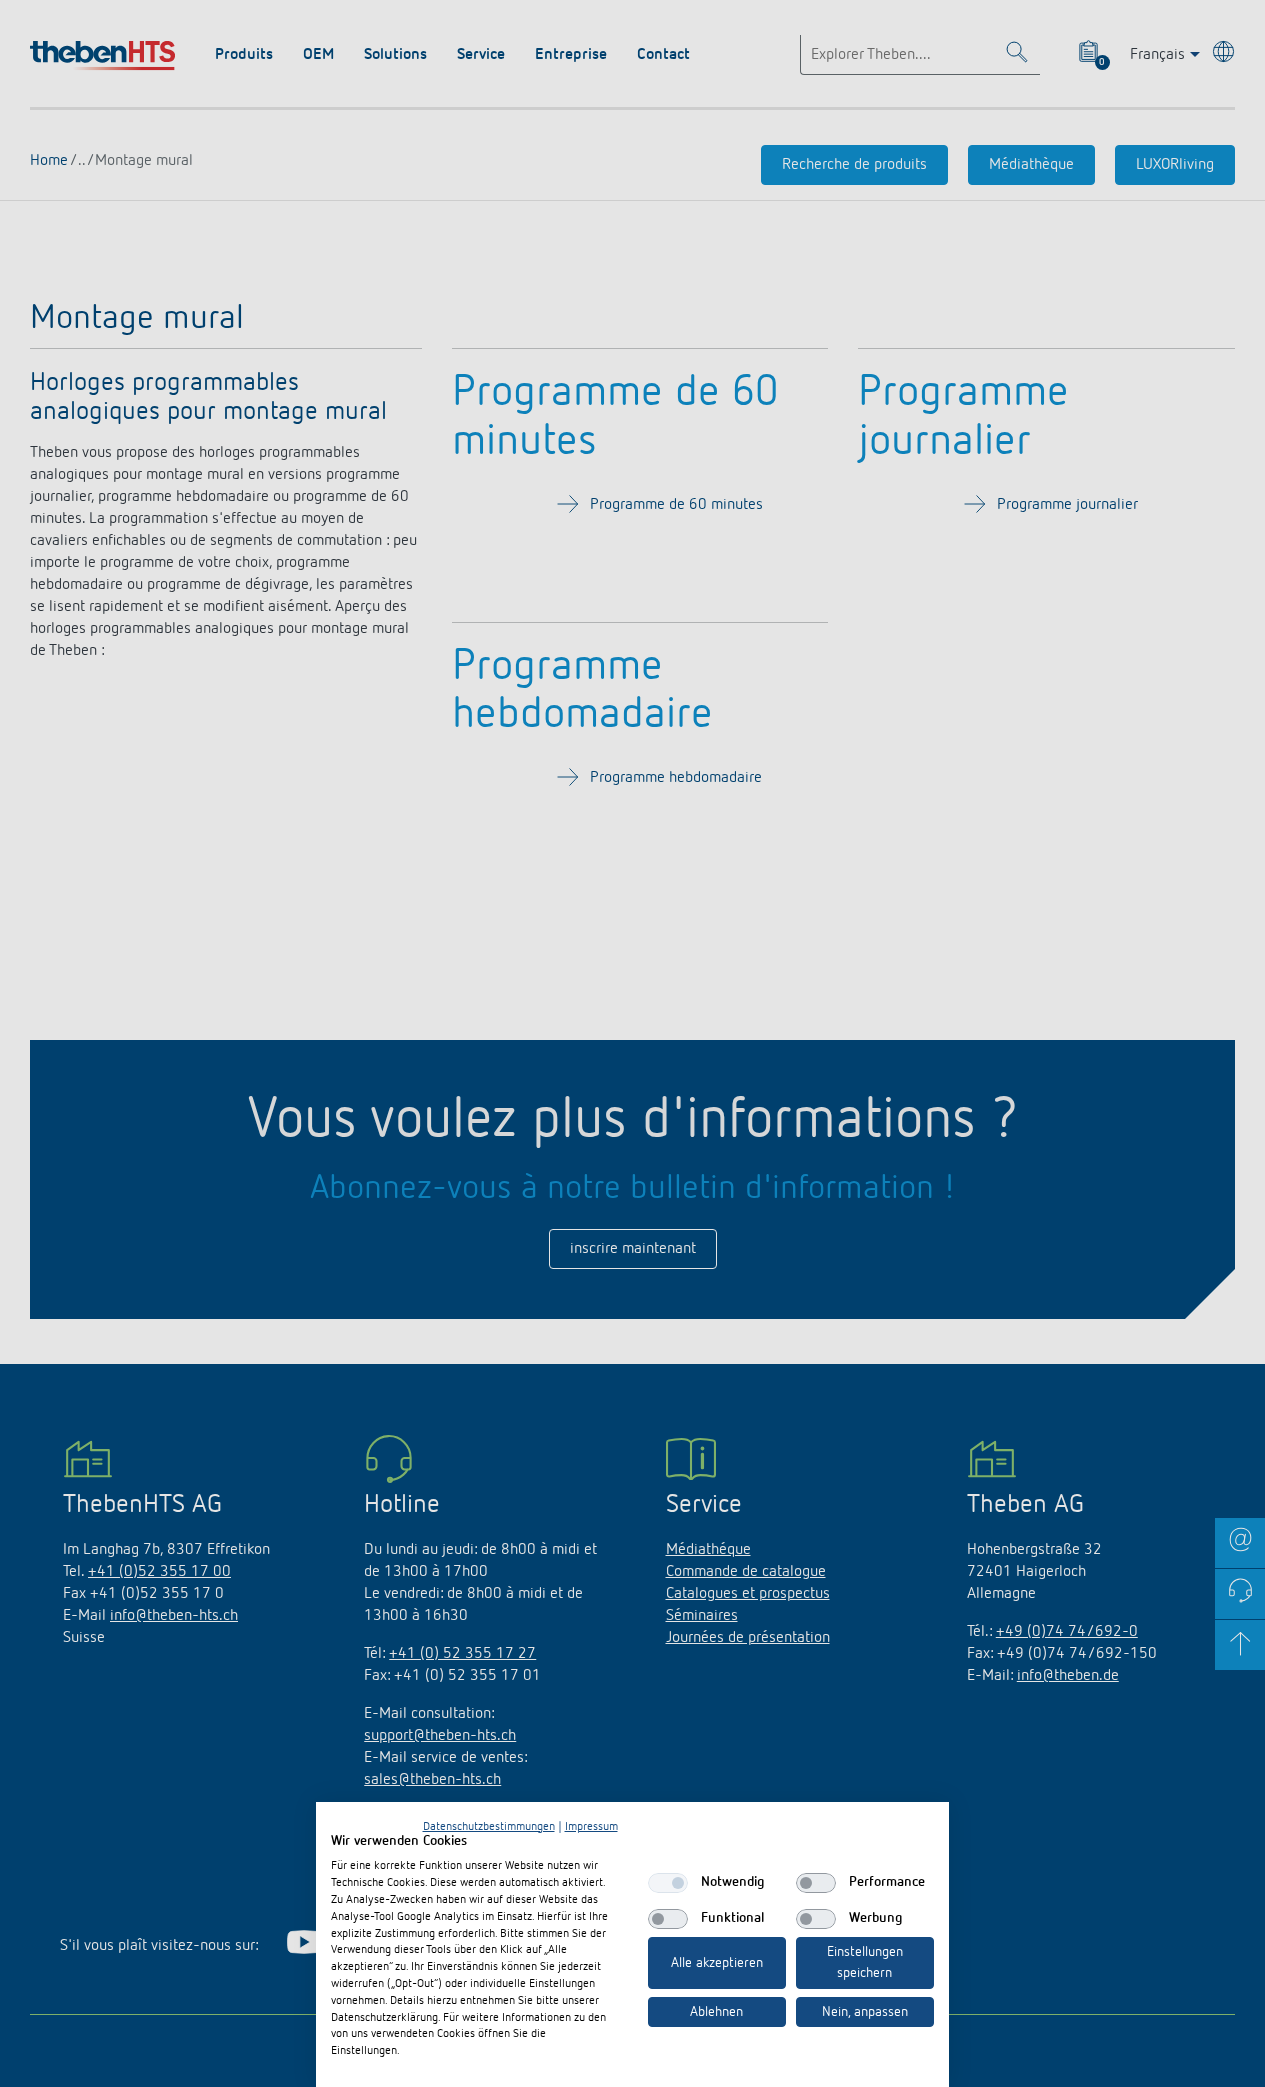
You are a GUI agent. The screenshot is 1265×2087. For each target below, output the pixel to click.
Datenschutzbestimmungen (489, 1827)
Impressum (591, 1827)
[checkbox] (668, 1883)
